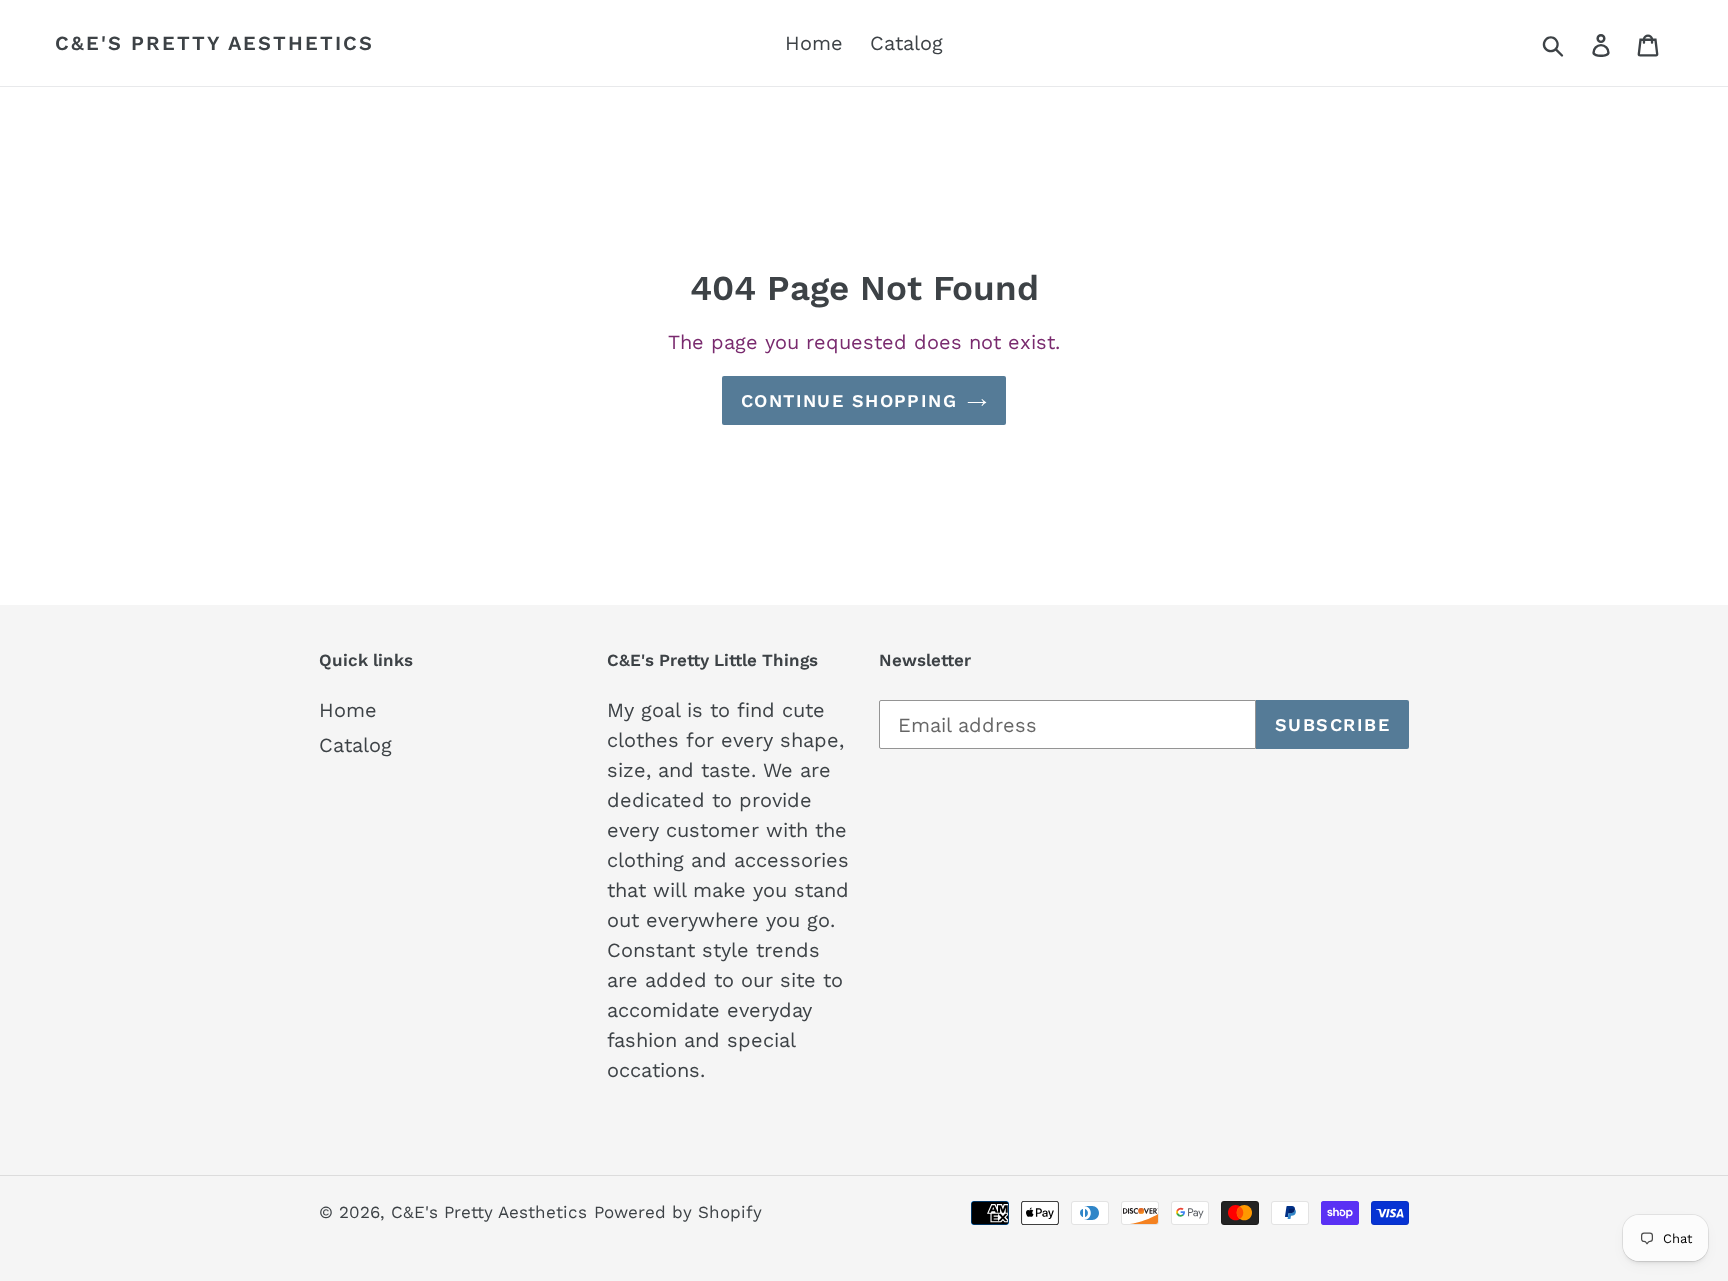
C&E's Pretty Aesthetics (214, 43)
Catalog (355, 745)
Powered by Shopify (678, 1212)
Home (348, 710)
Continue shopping (849, 400)
